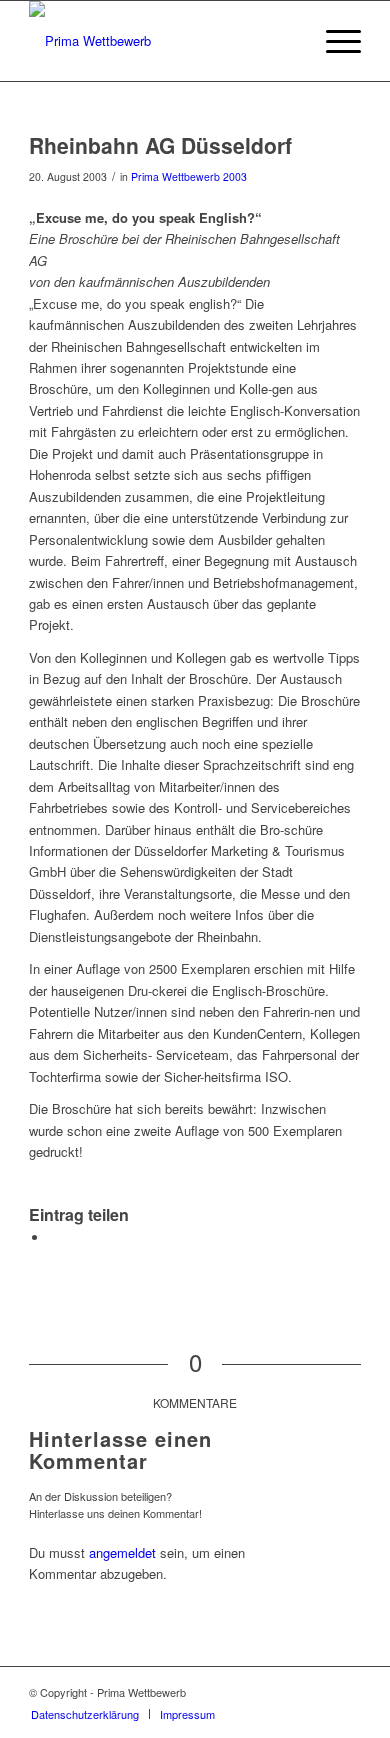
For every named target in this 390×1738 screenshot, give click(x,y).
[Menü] (333, 41)
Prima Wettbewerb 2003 (189, 176)
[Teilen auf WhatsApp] (54, 1237)
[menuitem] (85, 1714)
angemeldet (122, 1552)
